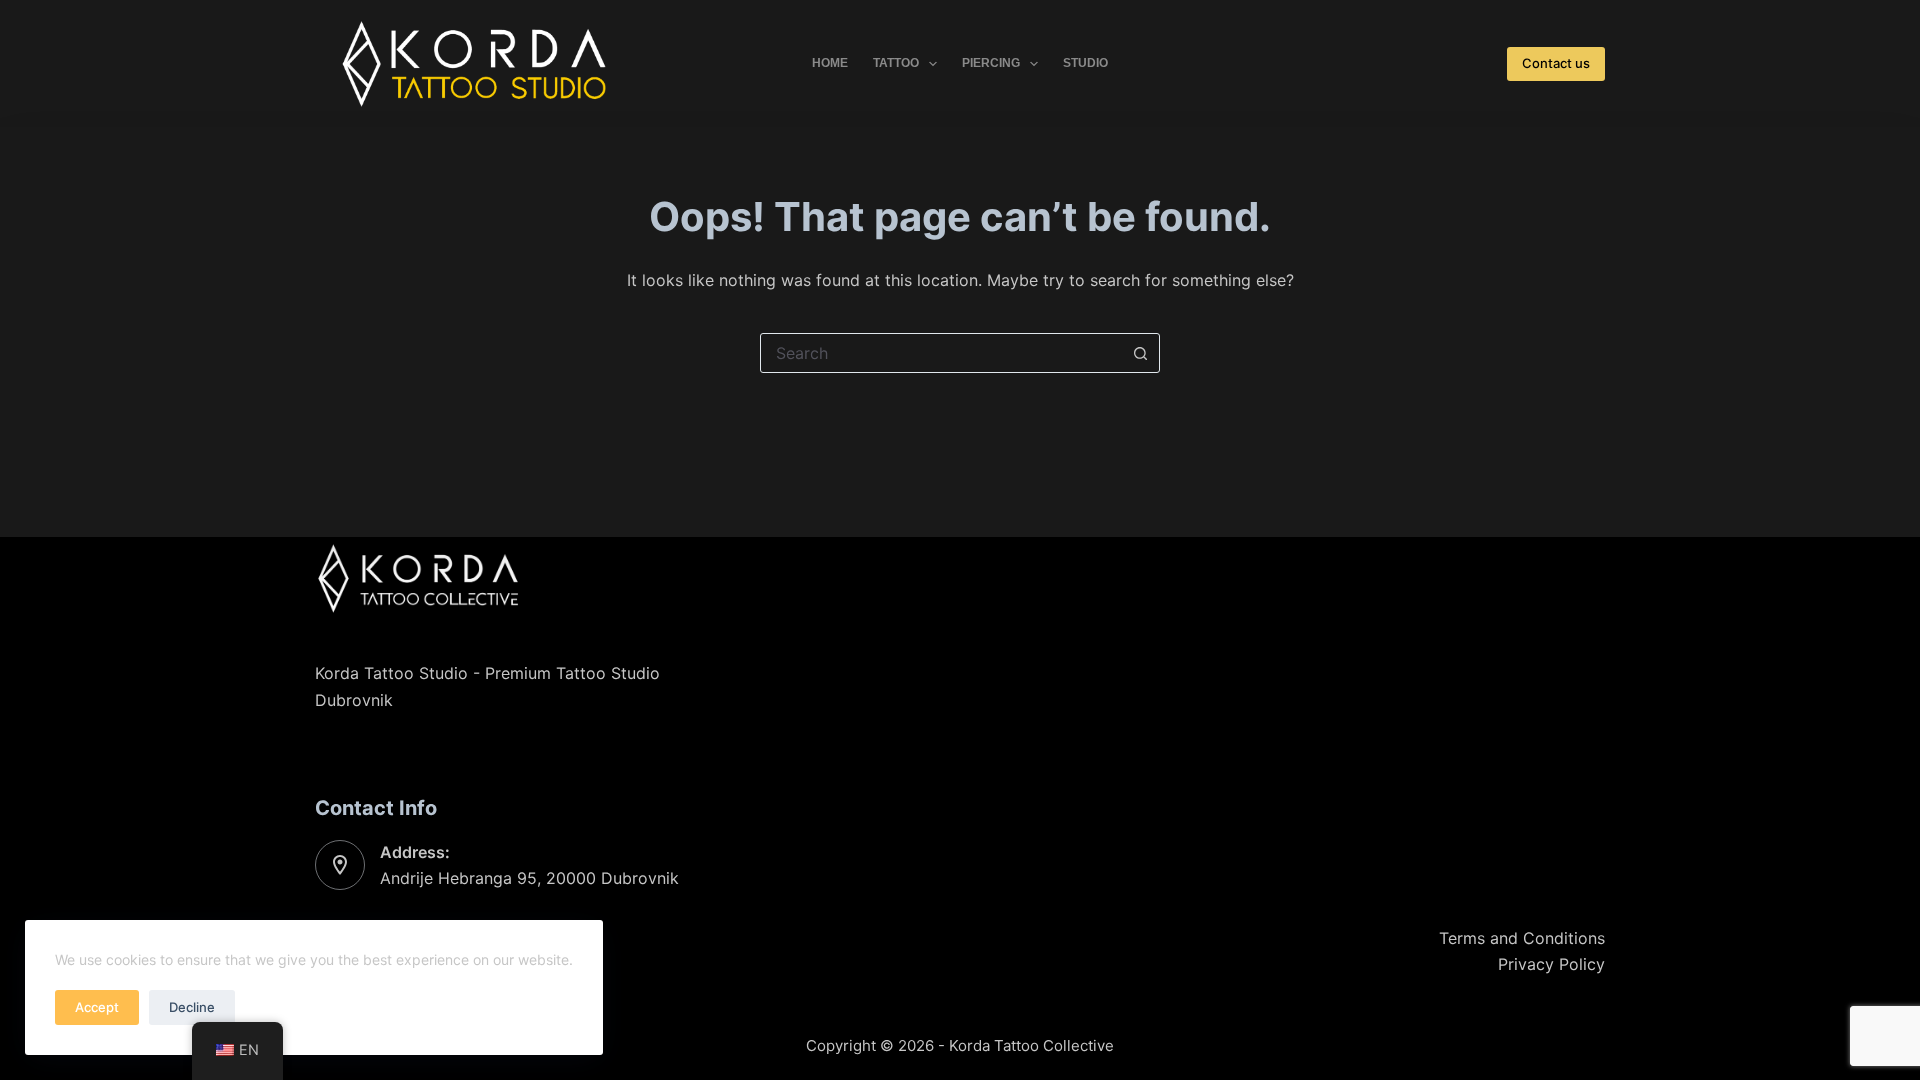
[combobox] (941, 353)
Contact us (1556, 63)
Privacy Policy (1551, 964)
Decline (192, 1007)
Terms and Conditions (1522, 938)
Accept (97, 1007)
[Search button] (1140, 353)
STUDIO (1085, 63)
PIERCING (991, 63)
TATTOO (896, 63)
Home (830, 63)
